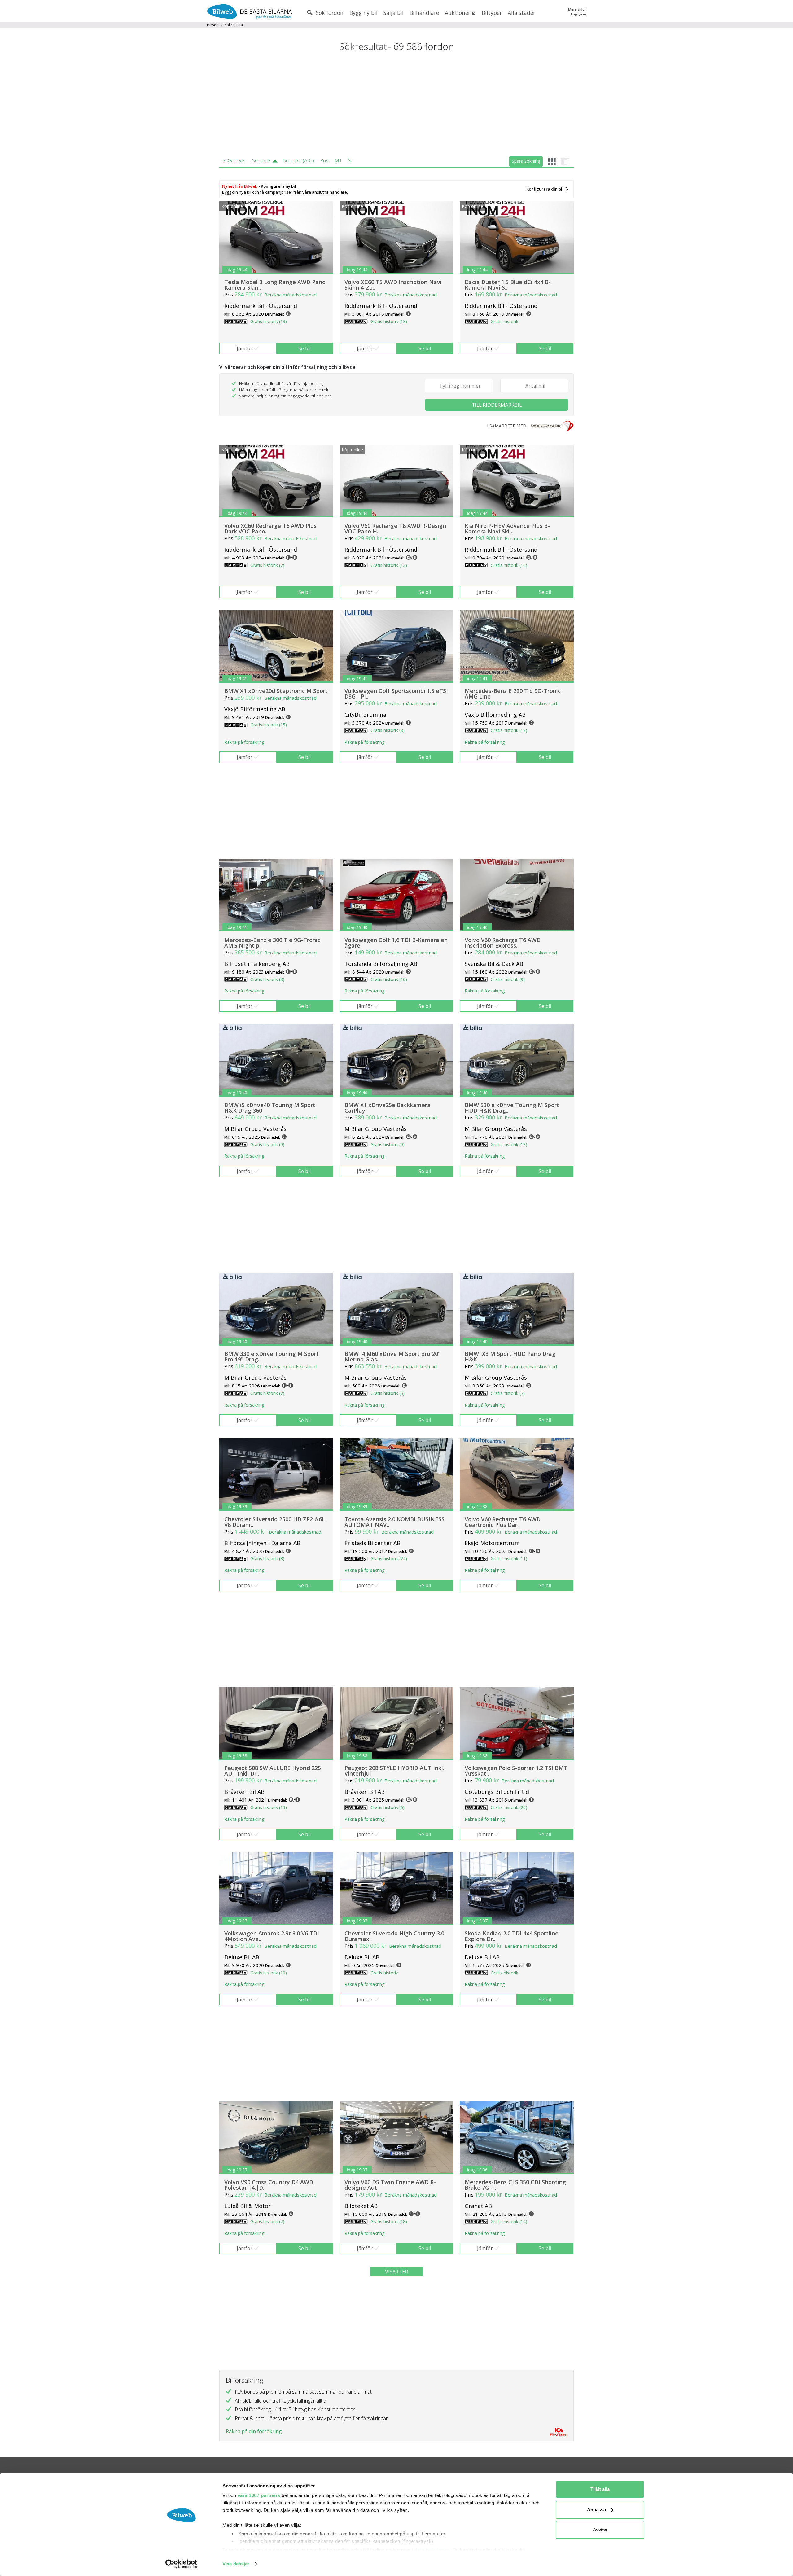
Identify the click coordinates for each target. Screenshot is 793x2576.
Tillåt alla (600, 2489)
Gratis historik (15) (269, 725)
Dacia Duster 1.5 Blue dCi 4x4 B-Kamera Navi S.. (508, 285)
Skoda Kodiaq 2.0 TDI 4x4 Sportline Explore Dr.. (512, 1936)
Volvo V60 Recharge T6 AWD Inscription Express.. (503, 943)
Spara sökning (526, 161)
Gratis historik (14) (509, 2221)
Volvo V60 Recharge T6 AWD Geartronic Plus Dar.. (503, 1522)
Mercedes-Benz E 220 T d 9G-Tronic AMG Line (513, 694)
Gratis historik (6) (388, 1393)
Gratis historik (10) (269, 1973)
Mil (338, 160)
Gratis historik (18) (509, 730)
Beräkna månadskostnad (290, 295)
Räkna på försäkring (244, 742)
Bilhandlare (424, 13)
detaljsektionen (432, 2550)
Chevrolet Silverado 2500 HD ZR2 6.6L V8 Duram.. (275, 1522)
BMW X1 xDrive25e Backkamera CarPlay (388, 1108)
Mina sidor (577, 9)
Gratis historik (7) (267, 565)
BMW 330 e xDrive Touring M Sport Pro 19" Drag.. (272, 1356)
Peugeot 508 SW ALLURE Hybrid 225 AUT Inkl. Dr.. (273, 1771)
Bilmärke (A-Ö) (298, 160)
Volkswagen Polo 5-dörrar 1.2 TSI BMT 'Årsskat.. (516, 1771)
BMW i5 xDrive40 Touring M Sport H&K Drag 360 (270, 1108)
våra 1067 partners (259, 2495)
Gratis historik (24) (389, 1559)
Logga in (578, 14)
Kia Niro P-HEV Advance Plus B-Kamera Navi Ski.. (507, 528)
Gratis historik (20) (509, 1807)
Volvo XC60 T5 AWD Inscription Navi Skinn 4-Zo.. (393, 285)
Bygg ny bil (364, 13)
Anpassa (596, 2510)
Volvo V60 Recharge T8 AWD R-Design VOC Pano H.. (395, 528)
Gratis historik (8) (388, 730)
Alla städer (521, 13)
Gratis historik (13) (269, 321)
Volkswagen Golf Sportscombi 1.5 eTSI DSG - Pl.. (396, 694)
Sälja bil (394, 13)
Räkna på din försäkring (254, 2431)
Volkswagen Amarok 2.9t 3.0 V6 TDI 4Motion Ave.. (272, 1936)
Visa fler (396, 2272)
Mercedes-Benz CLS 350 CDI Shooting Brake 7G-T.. (515, 2185)
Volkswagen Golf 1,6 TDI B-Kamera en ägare (396, 943)
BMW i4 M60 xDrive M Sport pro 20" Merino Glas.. (392, 1356)
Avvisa (600, 2530)
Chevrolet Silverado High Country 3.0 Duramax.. (394, 1936)
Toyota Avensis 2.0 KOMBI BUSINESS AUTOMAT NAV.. (394, 1522)
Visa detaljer (236, 2564)
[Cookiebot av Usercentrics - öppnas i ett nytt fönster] (181, 2564)
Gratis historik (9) (508, 979)
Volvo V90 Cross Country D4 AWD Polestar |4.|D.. (269, 2185)
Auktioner (458, 13)
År (350, 160)
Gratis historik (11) (509, 1559)
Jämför (245, 348)
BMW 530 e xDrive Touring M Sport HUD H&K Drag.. (512, 1108)
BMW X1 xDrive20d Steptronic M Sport (276, 691)
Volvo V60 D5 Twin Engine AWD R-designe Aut (390, 2185)
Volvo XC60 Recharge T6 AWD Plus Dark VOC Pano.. (270, 528)
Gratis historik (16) (509, 565)
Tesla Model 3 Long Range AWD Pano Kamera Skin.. (275, 285)
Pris (324, 160)
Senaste (261, 160)
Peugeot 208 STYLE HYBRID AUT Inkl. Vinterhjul (394, 1771)
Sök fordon (329, 13)
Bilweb (213, 25)
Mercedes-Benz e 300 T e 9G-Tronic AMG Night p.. (272, 943)
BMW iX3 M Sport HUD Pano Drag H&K (510, 1356)
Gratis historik (504, 321)
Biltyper (492, 13)
